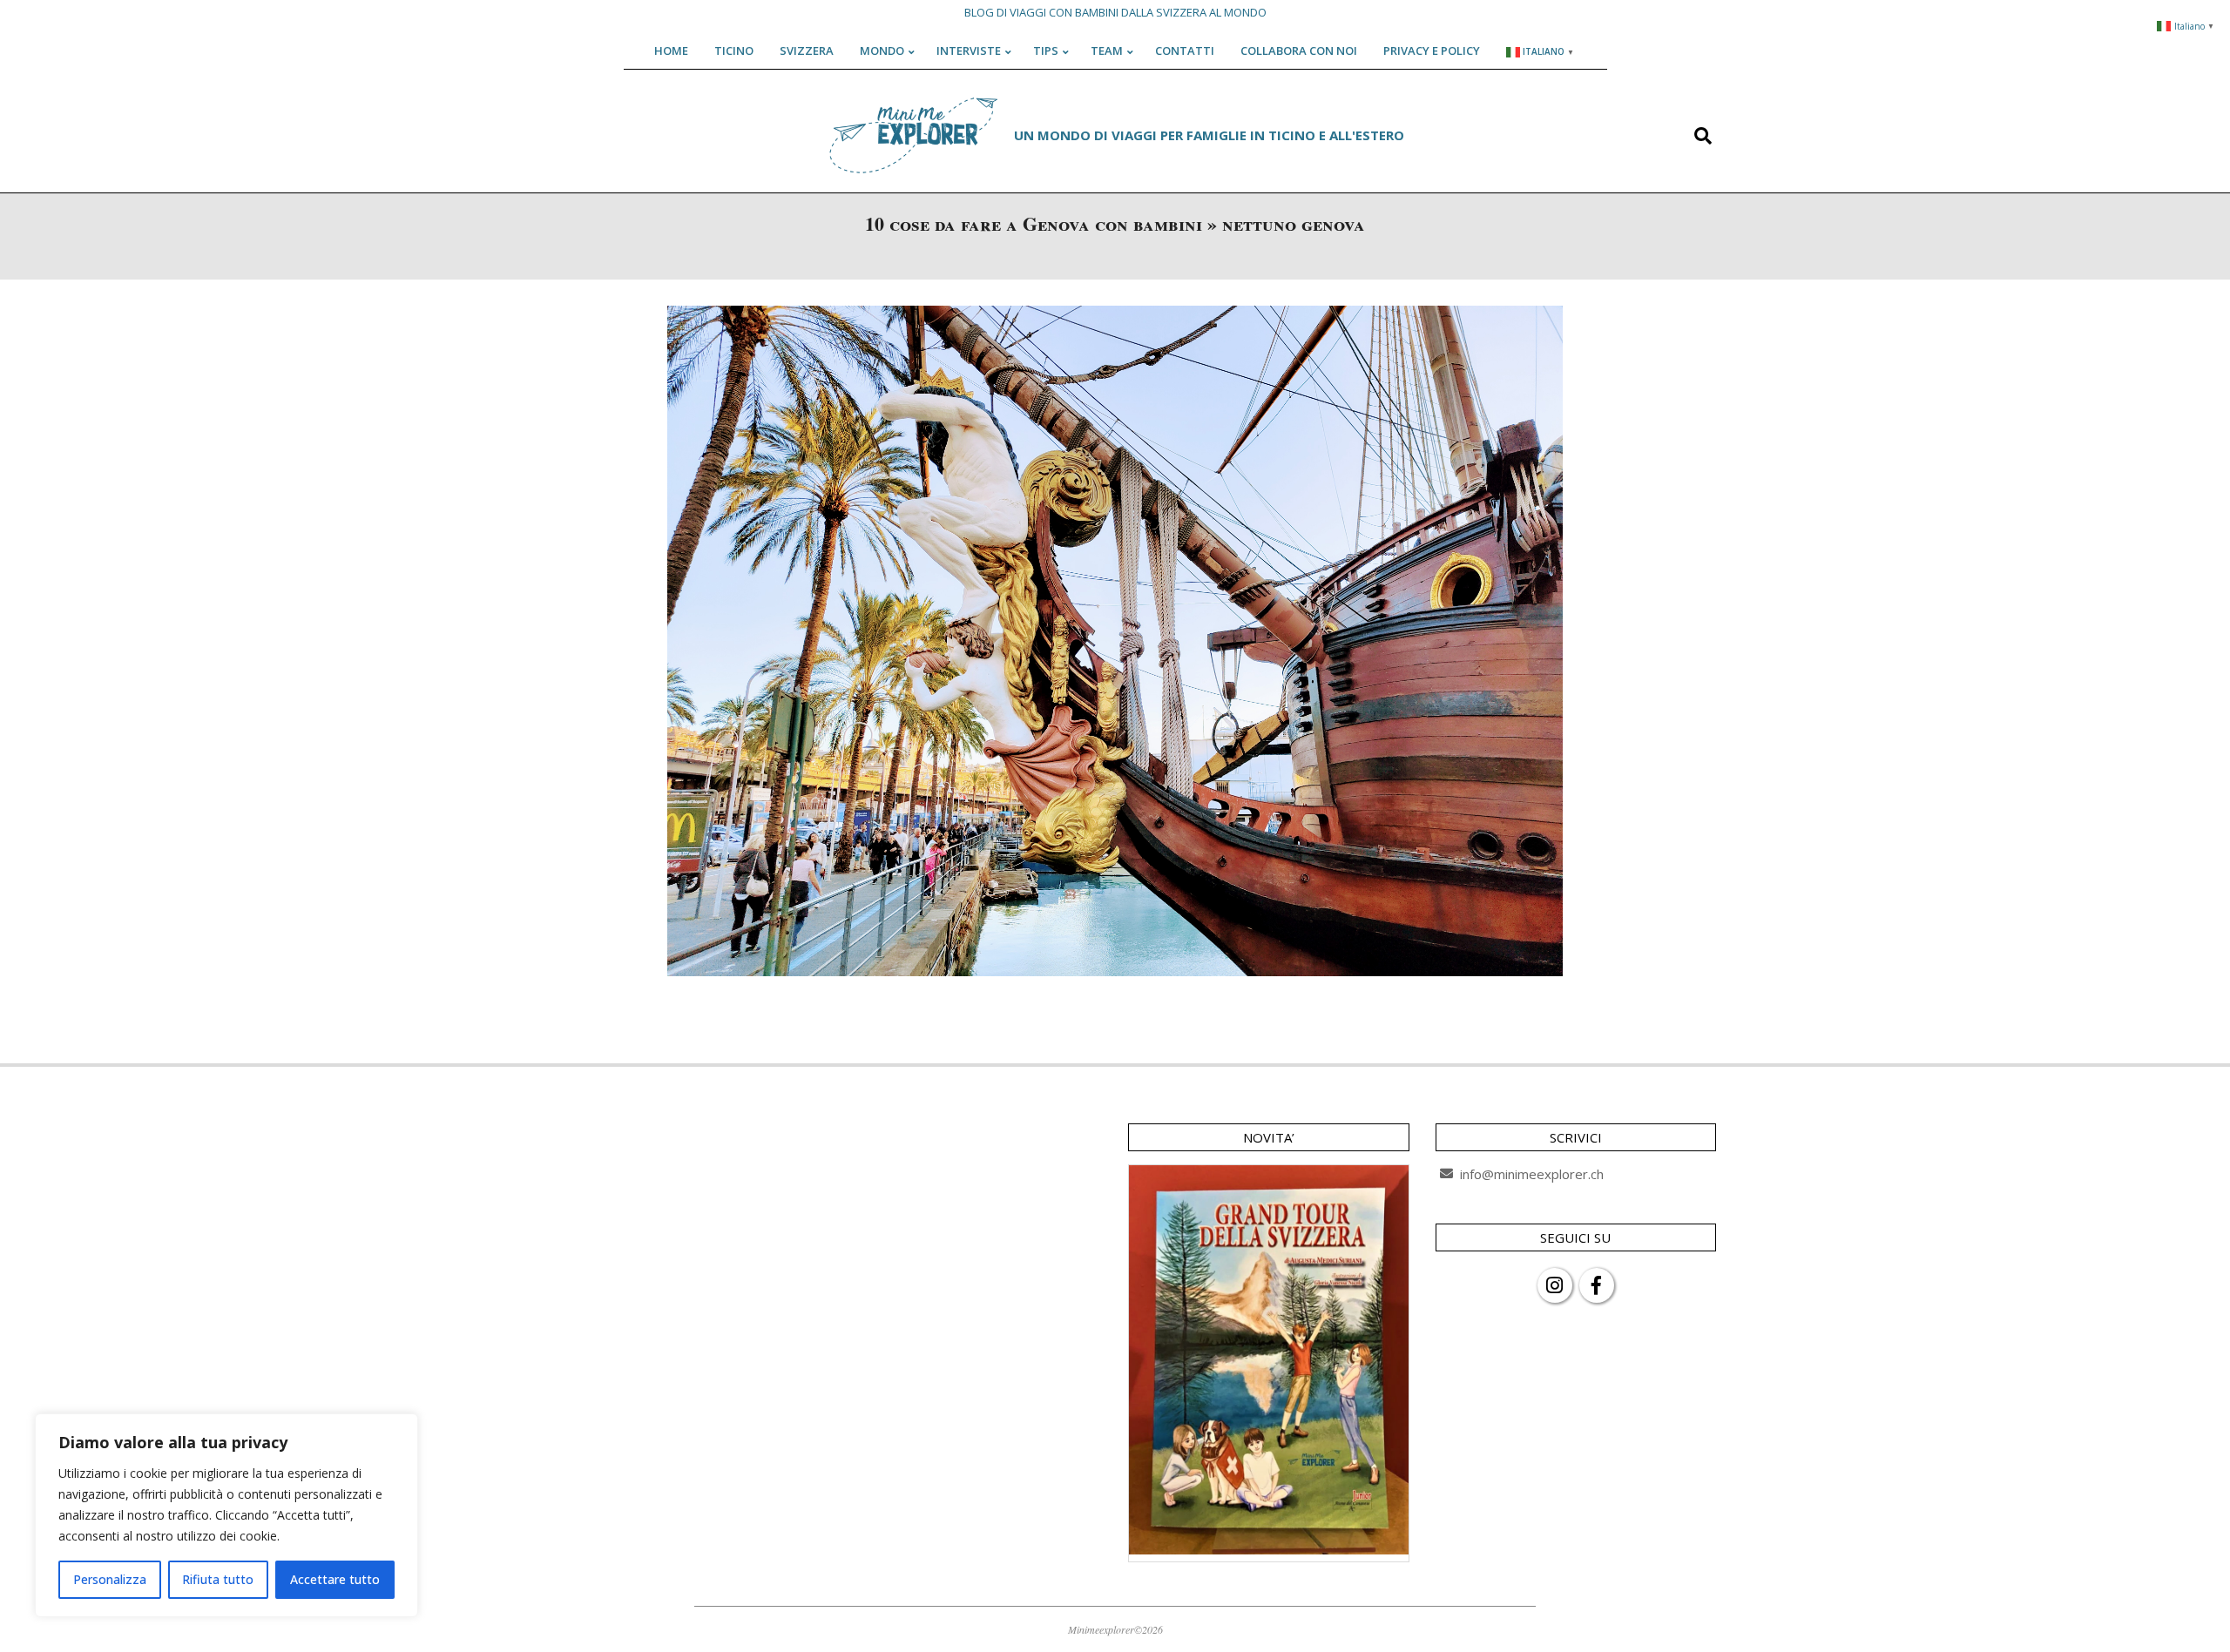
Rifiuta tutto (218, 1579)
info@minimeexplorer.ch (1532, 1174)
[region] (226, 1515)
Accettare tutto (335, 1579)
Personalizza (110, 1579)
